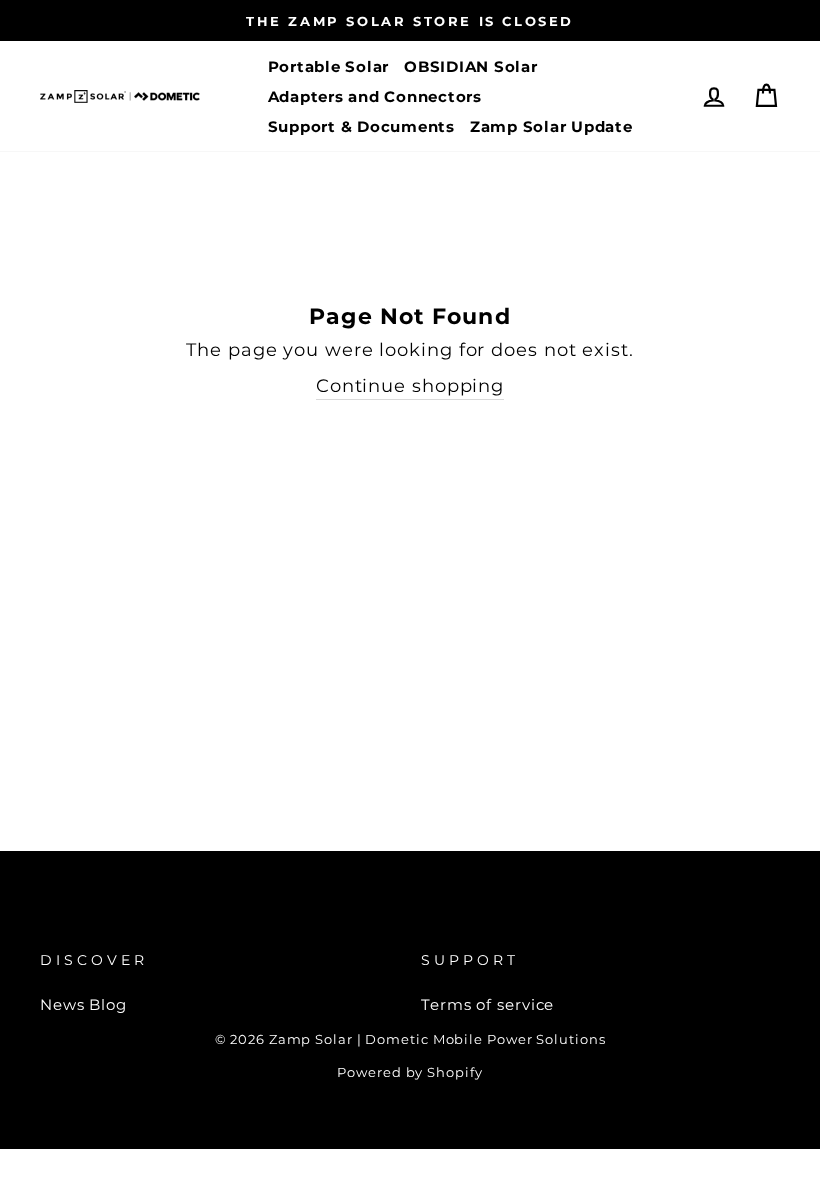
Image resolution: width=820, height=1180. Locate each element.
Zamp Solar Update (551, 126)
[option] (410, 20)
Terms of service (487, 1004)
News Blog (83, 1004)
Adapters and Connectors (375, 96)
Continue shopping (410, 386)
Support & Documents (361, 126)
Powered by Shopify (409, 1072)
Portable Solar (329, 66)
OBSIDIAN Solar (471, 66)
